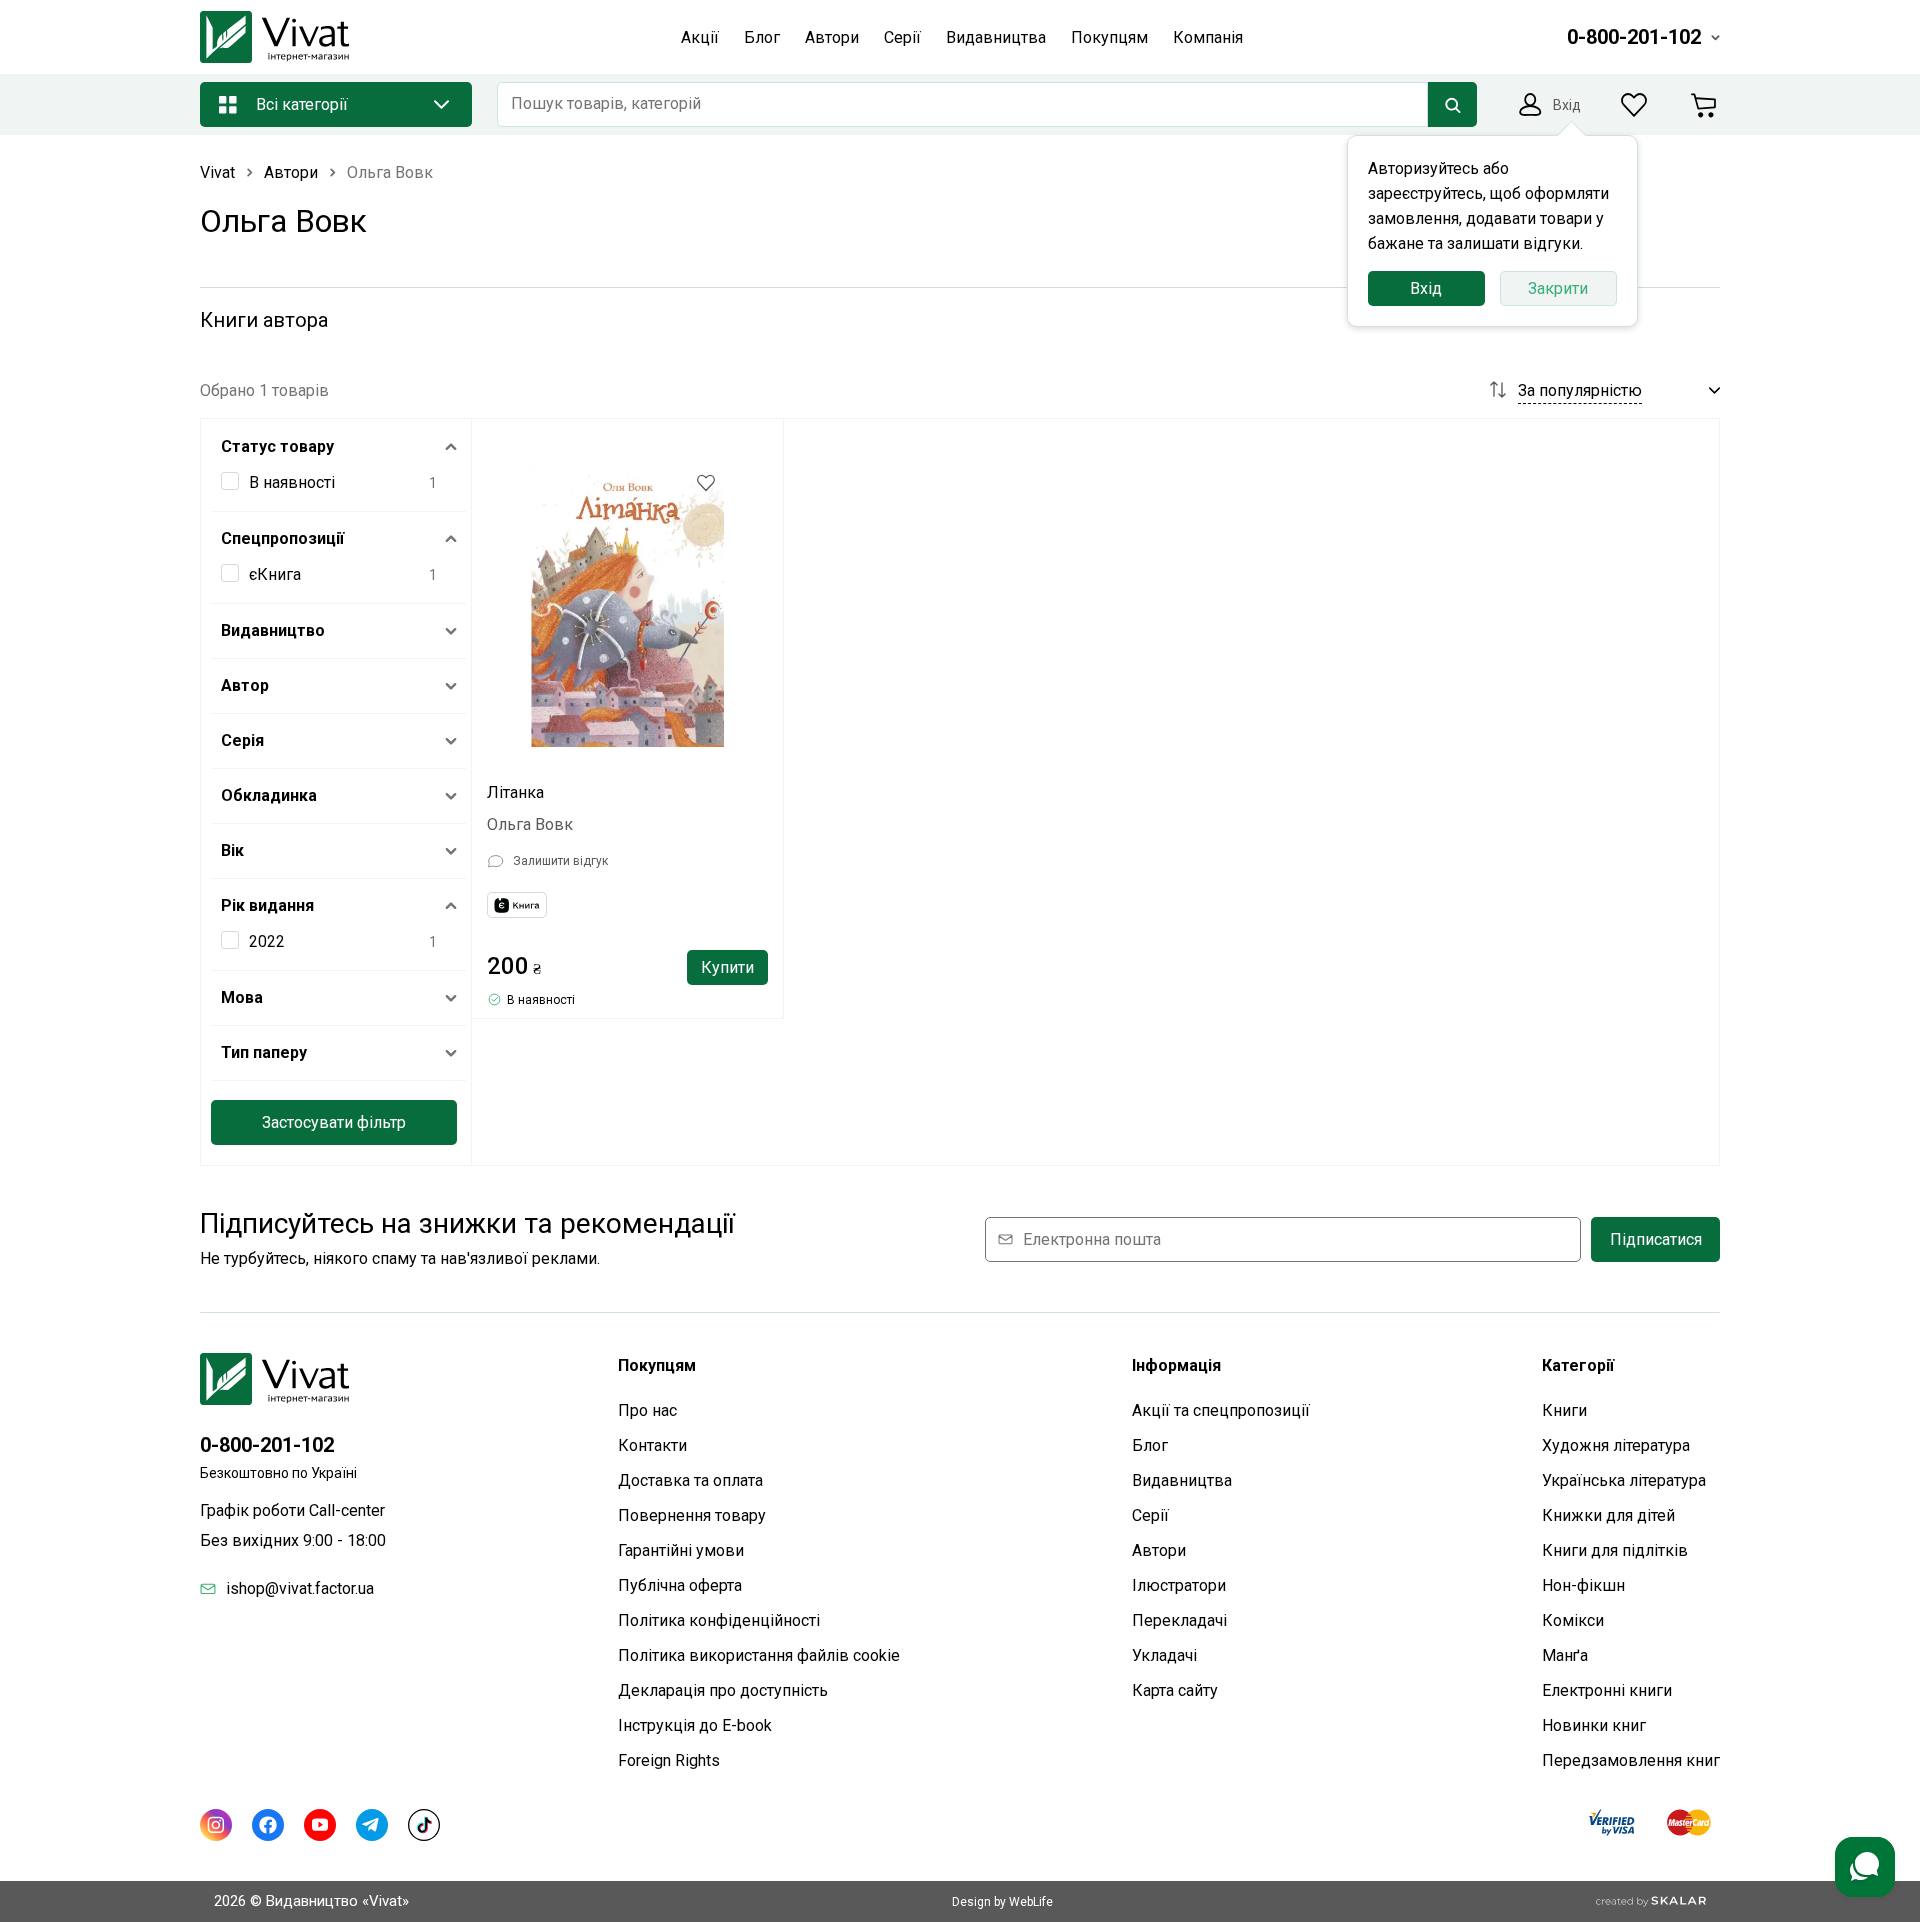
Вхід (1426, 288)
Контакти (652, 1445)
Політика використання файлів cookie (759, 1655)
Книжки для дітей (1608, 1515)
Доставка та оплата (690, 1480)
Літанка (515, 792)
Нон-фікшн (1583, 1585)
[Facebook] (268, 1825)
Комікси (1573, 1620)
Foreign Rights (669, 1760)
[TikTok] (424, 1825)
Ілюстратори (1179, 1585)
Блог (1150, 1445)
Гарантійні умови (681, 1550)
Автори (1159, 1550)
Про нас (647, 1410)
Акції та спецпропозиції (1221, 1410)
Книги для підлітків (1615, 1550)
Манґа (1565, 1655)
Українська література (1624, 1480)
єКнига (275, 574)
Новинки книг (1594, 1725)
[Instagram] (216, 1825)
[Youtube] (320, 1825)
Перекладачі (1179, 1620)
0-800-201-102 (267, 1445)
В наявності (292, 482)
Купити (727, 967)
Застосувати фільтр (334, 1122)
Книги (1564, 1410)
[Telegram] (372, 1825)
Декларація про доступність (723, 1690)
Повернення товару (692, 1515)
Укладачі (1164, 1655)
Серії (1150, 1515)
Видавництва (1182, 1480)
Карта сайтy (1175, 1690)
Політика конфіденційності (719, 1620)
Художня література (1616, 1445)
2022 (267, 941)
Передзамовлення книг (1631, 1760)
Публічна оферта (680, 1585)
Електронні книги (1607, 1690)
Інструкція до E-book (695, 1725)
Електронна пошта (1092, 1239)
